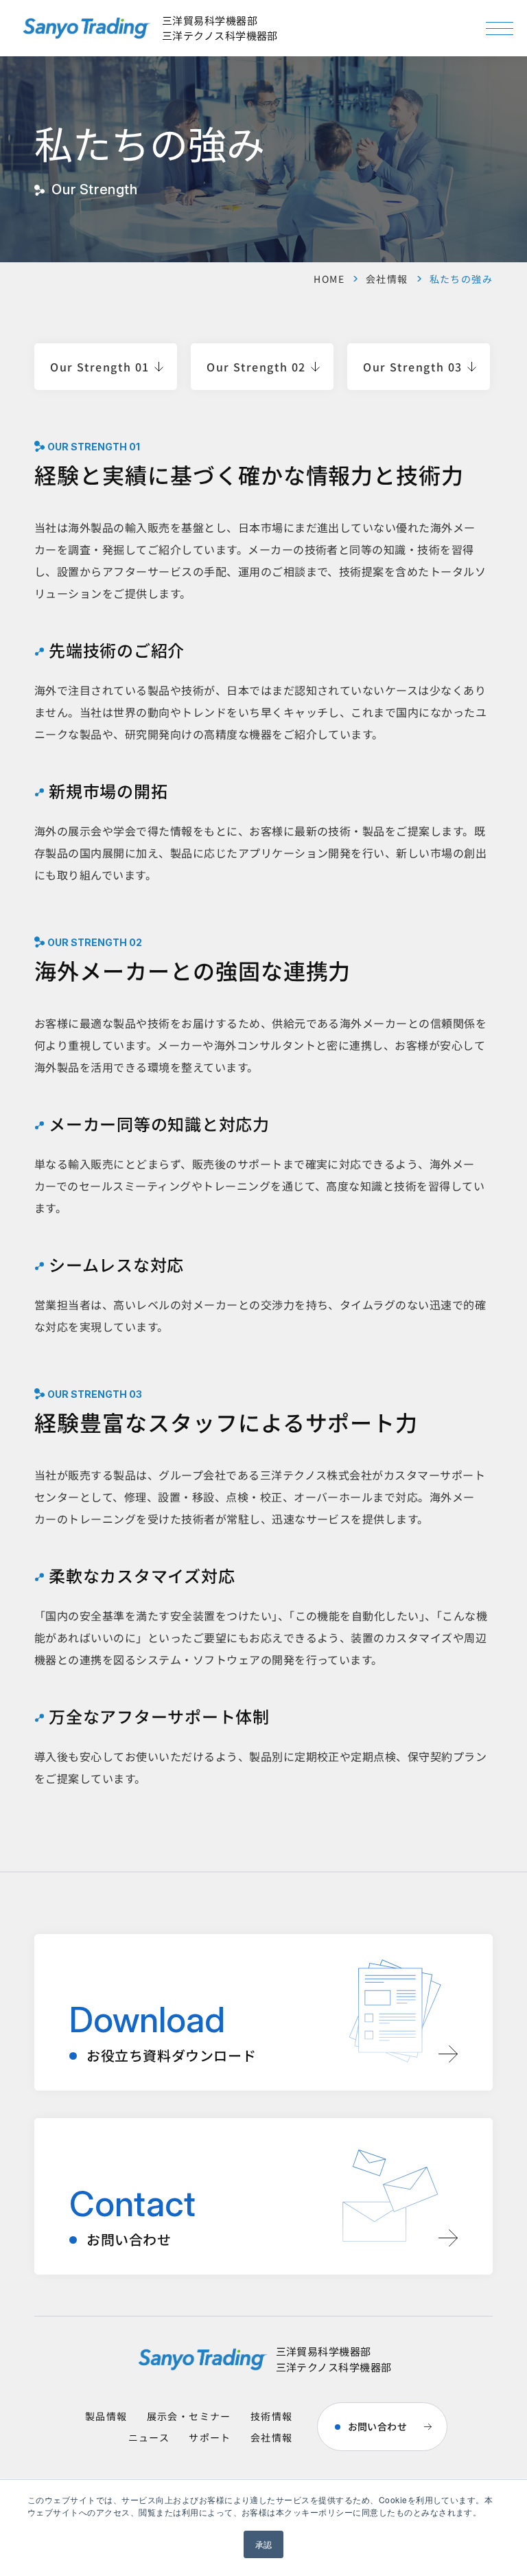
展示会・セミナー (189, 2416)
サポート (210, 2437)
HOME (329, 279)
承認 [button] (264, 2544)
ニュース (149, 2437)
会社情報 (387, 279)
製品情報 (106, 2416)
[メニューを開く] (500, 28)
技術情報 (272, 2416)
